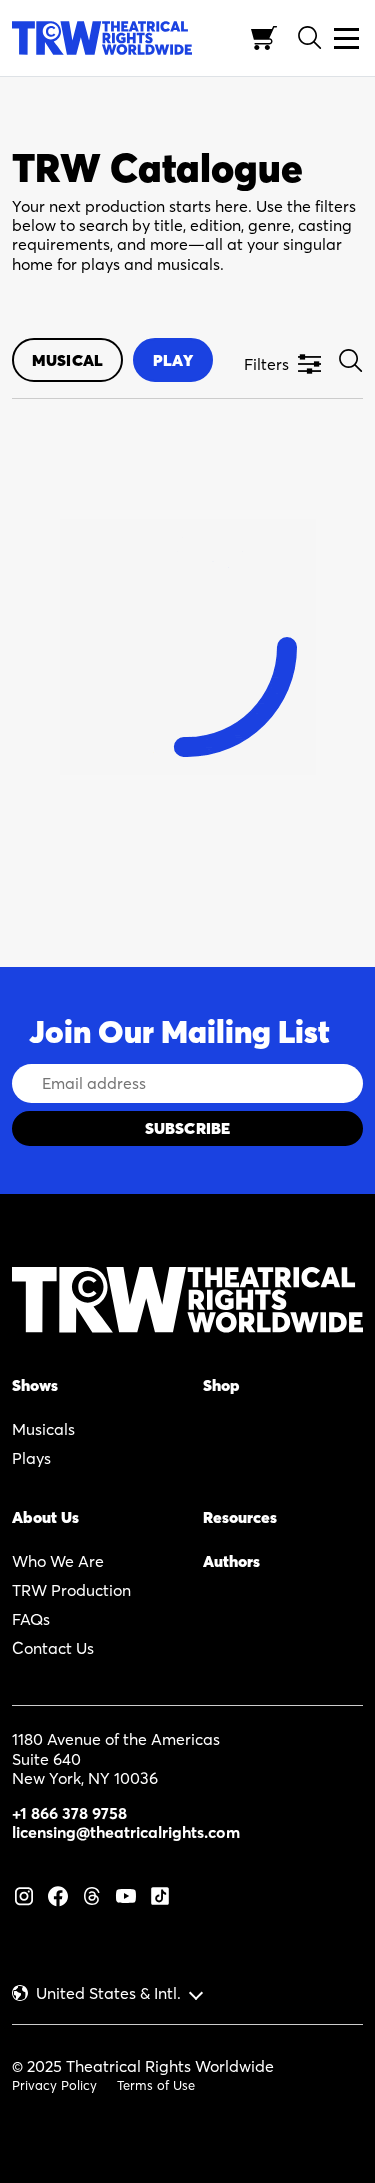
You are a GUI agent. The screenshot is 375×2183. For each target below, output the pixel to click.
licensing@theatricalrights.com (126, 1832)
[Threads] (92, 1894)
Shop (221, 1385)
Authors (231, 1561)
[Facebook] (58, 1894)
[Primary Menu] (346, 38)
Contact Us (53, 1648)
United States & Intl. (108, 1993)
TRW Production (71, 1590)
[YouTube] (126, 1894)
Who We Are (58, 1561)
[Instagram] (24, 1894)
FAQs (31, 1619)
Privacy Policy (54, 2085)
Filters (266, 364)
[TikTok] (160, 1894)
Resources (240, 1517)
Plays (31, 1458)
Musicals (43, 1429)
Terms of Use (156, 2085)
